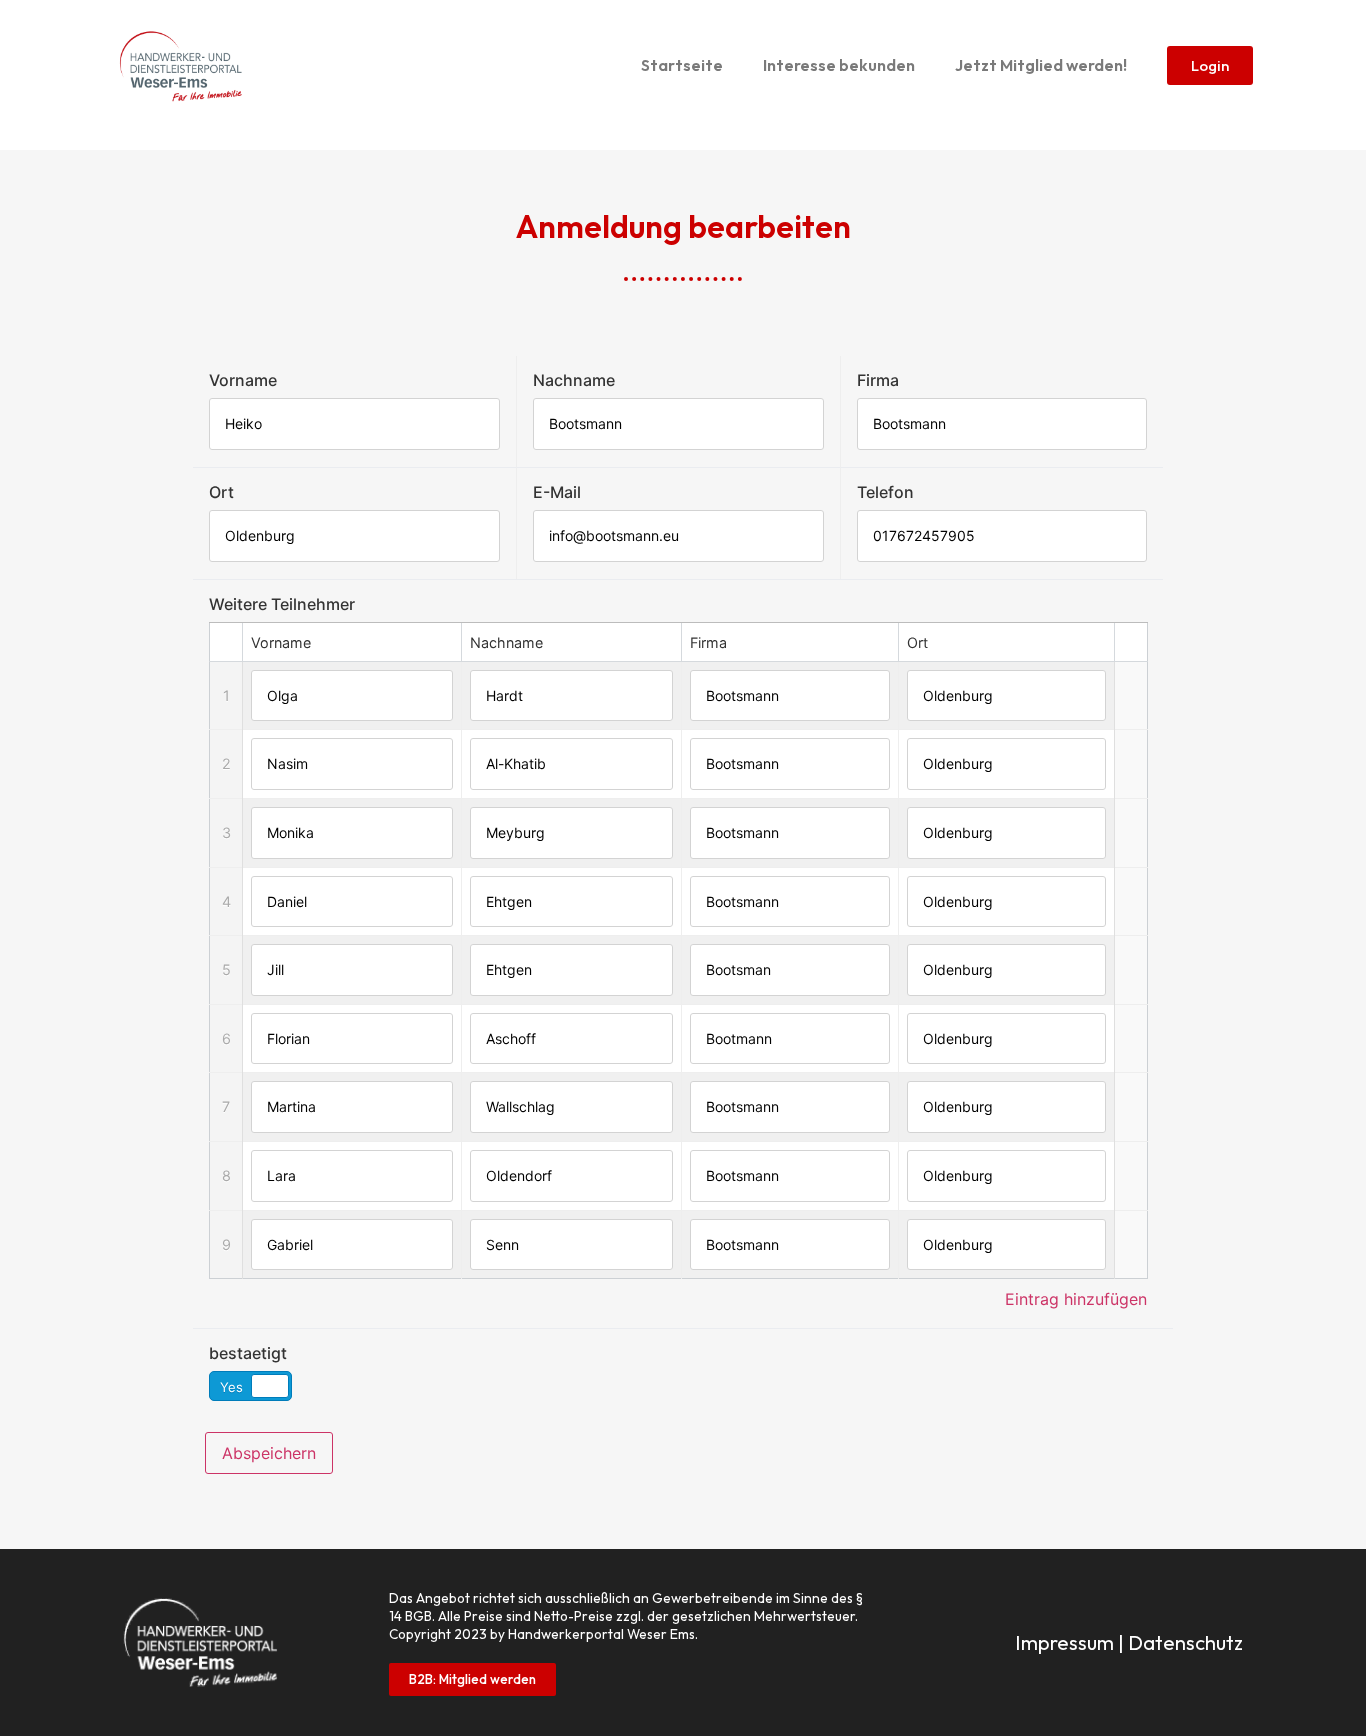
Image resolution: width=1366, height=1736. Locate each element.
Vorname (243, 380)
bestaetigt (248, 1353)
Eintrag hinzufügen (1076, 1299)
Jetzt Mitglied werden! (1041, 65)
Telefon (885, 492)
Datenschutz (1185, 1642)
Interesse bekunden (839, 65)
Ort (221, 492)
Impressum (1064, 1642)
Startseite (682, 65)
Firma (878, 380)
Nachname (574, 380)
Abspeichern (269, 1453)
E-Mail (557, 492)
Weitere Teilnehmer (282, 604)
